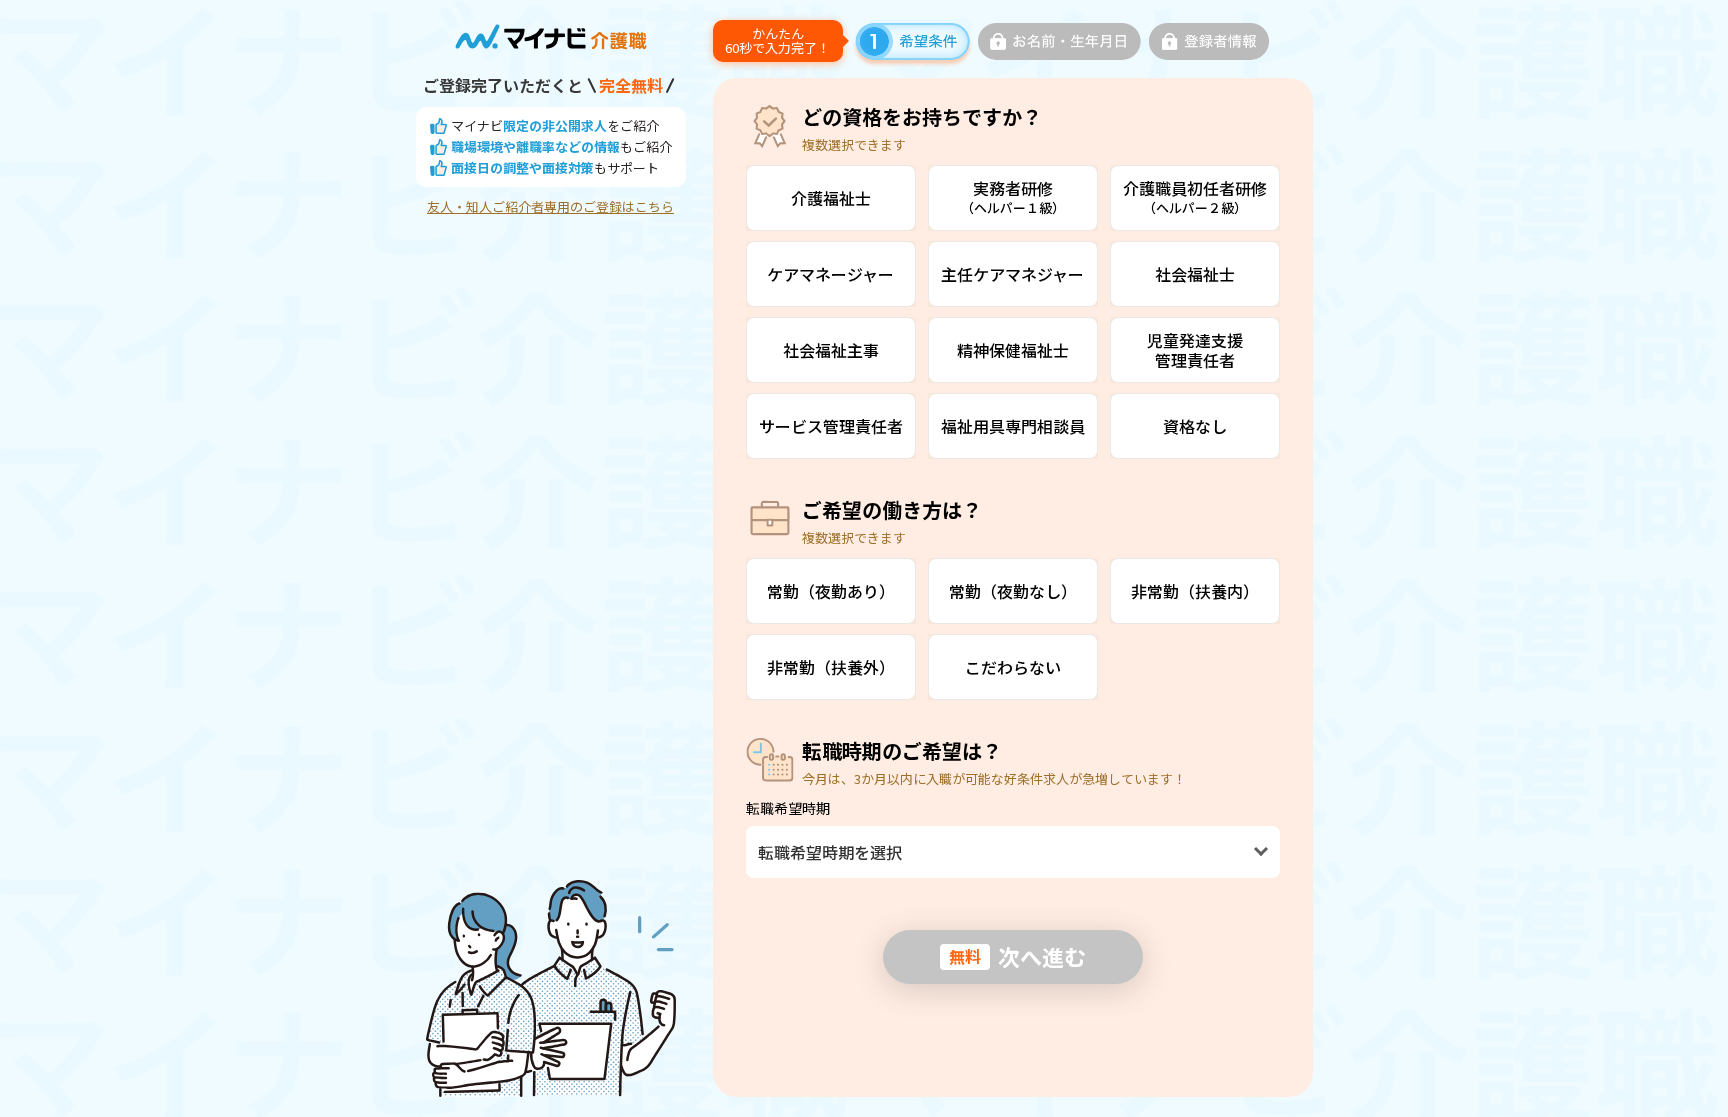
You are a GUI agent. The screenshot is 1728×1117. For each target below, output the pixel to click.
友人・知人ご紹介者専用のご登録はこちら (550, 207)
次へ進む (1017, 956)
